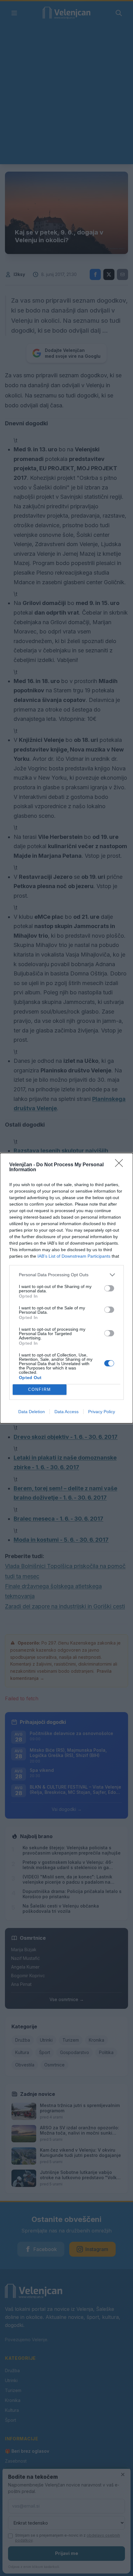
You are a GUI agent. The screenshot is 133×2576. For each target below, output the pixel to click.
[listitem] (66, 1275)
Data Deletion (32, 1412)
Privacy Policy (102, 1412)
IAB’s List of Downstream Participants (74, 1256)
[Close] (121, 1165)
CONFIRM (40, 1389)
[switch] (109, 1288)
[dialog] (66, 1288)
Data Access (66, 1412)
